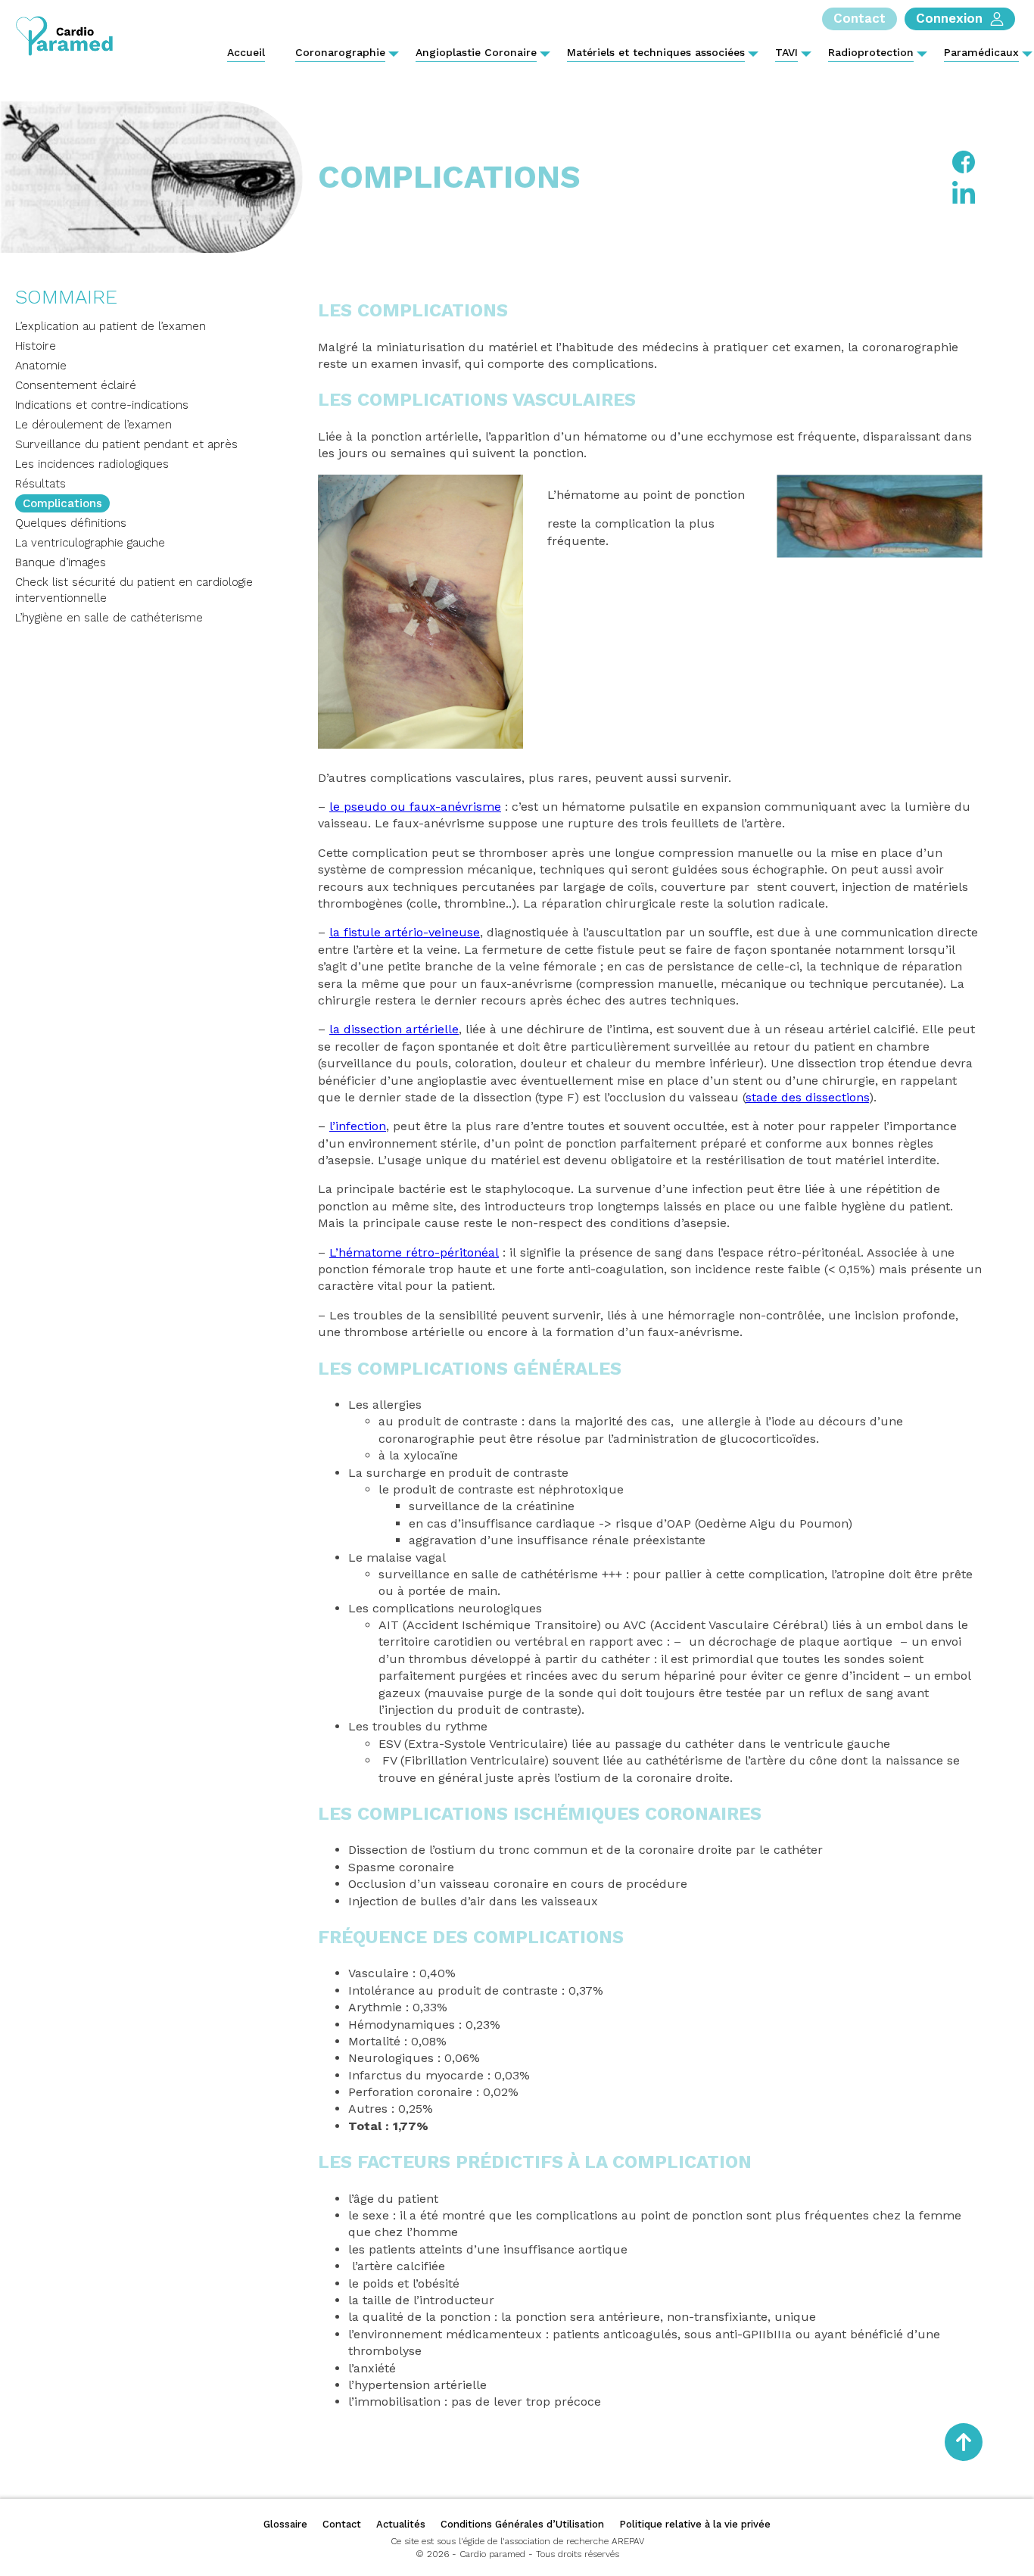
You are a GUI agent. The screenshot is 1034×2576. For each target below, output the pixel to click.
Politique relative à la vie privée (695, 2524)
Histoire (36, 346)
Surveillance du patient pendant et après (126, 444)
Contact (342, 2524)
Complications (62, 503)
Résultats (40, 484)
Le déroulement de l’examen (93, 425)
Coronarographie (340, 52)
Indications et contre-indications (102, 405)
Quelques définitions (71, 523)
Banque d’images (61, 562)
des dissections (823, 1097)
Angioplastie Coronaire (476, 52)
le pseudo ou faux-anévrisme (415, 807)
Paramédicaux (981, 52)
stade (761, 1097)
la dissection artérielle (394, 1029)
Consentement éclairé (76, 385)
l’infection (358, 1126)
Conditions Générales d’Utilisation (522, 2524)
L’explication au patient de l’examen (111, 326)
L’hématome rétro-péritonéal (414, 1252)
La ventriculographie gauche (90, 543)
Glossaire (285, 2524)
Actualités (401, 2524)
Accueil (246, 52)
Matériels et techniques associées (656, 52)
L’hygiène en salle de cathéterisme (109, 618)
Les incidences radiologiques (92, 464)
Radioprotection (871, 52)
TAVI (786, 52)
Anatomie (41, 366)
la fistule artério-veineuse (405, 932)
